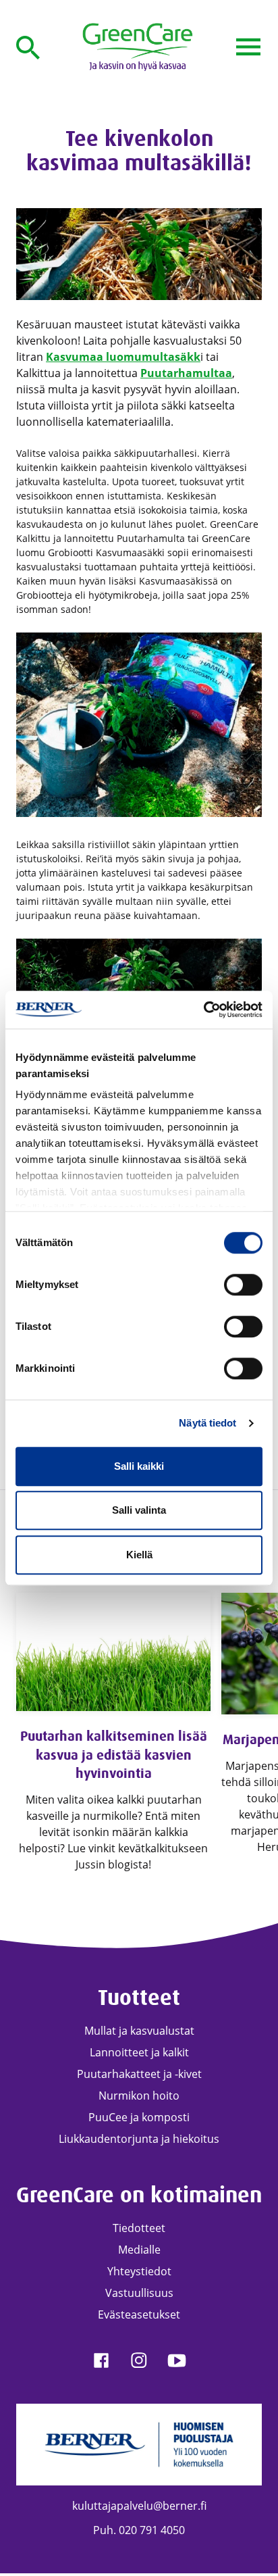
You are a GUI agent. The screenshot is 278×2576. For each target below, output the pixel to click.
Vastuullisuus (139, 2293)
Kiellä (139, 1555)
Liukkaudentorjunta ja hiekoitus (139, 2139)
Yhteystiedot (139, 2271)
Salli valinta (139, 1510)
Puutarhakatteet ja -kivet (139, 2074)
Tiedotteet (139, 2228)
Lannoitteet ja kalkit (139, 2052)
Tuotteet (139, 1998)
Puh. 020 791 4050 (139, 2530)
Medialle (139, 2250)
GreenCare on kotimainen (139, 2195)
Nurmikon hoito (139, 2096)
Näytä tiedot (207, 1423)
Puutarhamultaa (186, 373)
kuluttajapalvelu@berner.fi (139, 2506)
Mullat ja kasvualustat (139, 2031)
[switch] (243, 1285)
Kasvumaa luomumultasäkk (123, 357)
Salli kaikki (139, 1466)
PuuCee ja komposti (139, 2117)
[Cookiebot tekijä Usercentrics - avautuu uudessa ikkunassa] (203, 1010)
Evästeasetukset (139, 2314)
